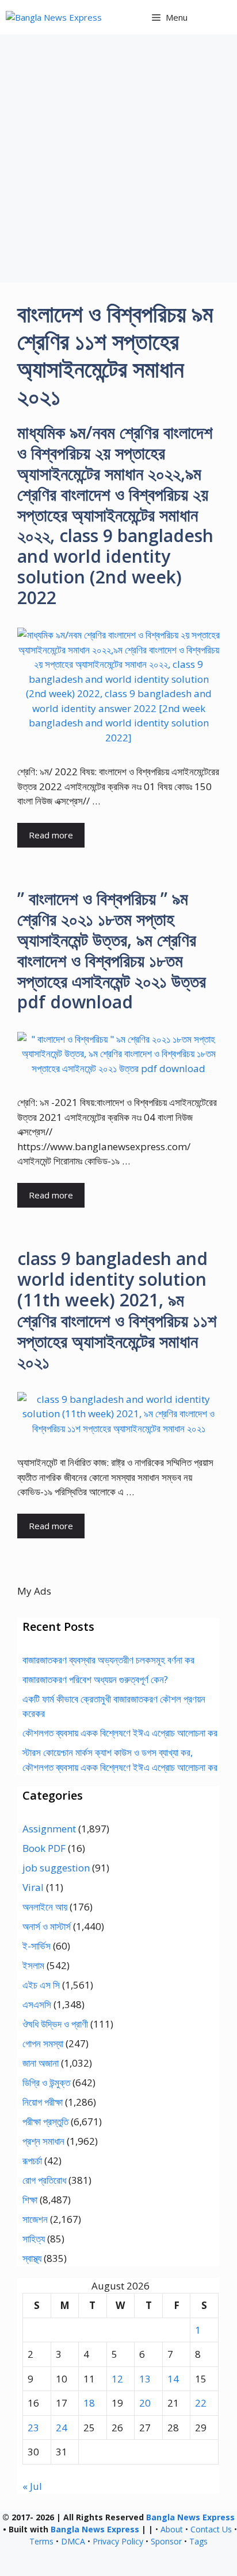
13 (145, 2379)
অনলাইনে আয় (45, 1907)
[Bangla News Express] (54, 18)
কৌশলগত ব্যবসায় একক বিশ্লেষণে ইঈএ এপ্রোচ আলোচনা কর (120, 1733)
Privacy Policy (118, 2541)
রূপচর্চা (32, 2161)
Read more (51, 835)
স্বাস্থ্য (32, 2258)
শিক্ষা (30, 2200)
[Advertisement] (118, 158)
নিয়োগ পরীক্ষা (43, 2102)
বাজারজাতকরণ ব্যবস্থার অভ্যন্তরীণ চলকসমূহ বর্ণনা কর (108, 1660)
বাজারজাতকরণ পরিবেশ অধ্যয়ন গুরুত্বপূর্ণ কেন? (95, 1679)
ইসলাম (33, 1965)
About (172, 2529)
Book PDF (44, 1848)
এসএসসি (37, 2004)
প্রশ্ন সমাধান (43, 2141)
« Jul (32, 2486)
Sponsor (166, 2541)
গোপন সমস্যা (43, 2043)
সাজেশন (35, 2219)
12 (117, 2379)
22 (201, 2403)
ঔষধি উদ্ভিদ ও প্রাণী (55, 2024)
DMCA (73, 2541)
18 (89, 2403)
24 (62, 2428)
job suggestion (56, 1868)
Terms (41, 2541)
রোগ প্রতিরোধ (44, 2180)
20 (145, 2403)
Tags (198, 2541)
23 (33, 2428)
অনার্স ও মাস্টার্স (47, 1926)
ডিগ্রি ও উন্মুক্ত (46, 2082)
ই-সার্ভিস (37, 1946)
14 (173, 2379)
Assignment (49, 1829)
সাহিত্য (34, 2239)
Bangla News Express (190, 2517)
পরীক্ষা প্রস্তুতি (45, 2121)
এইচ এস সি (41, 1985)
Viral (33, 1887)
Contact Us (211, 2529)
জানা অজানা (41, 2063)
